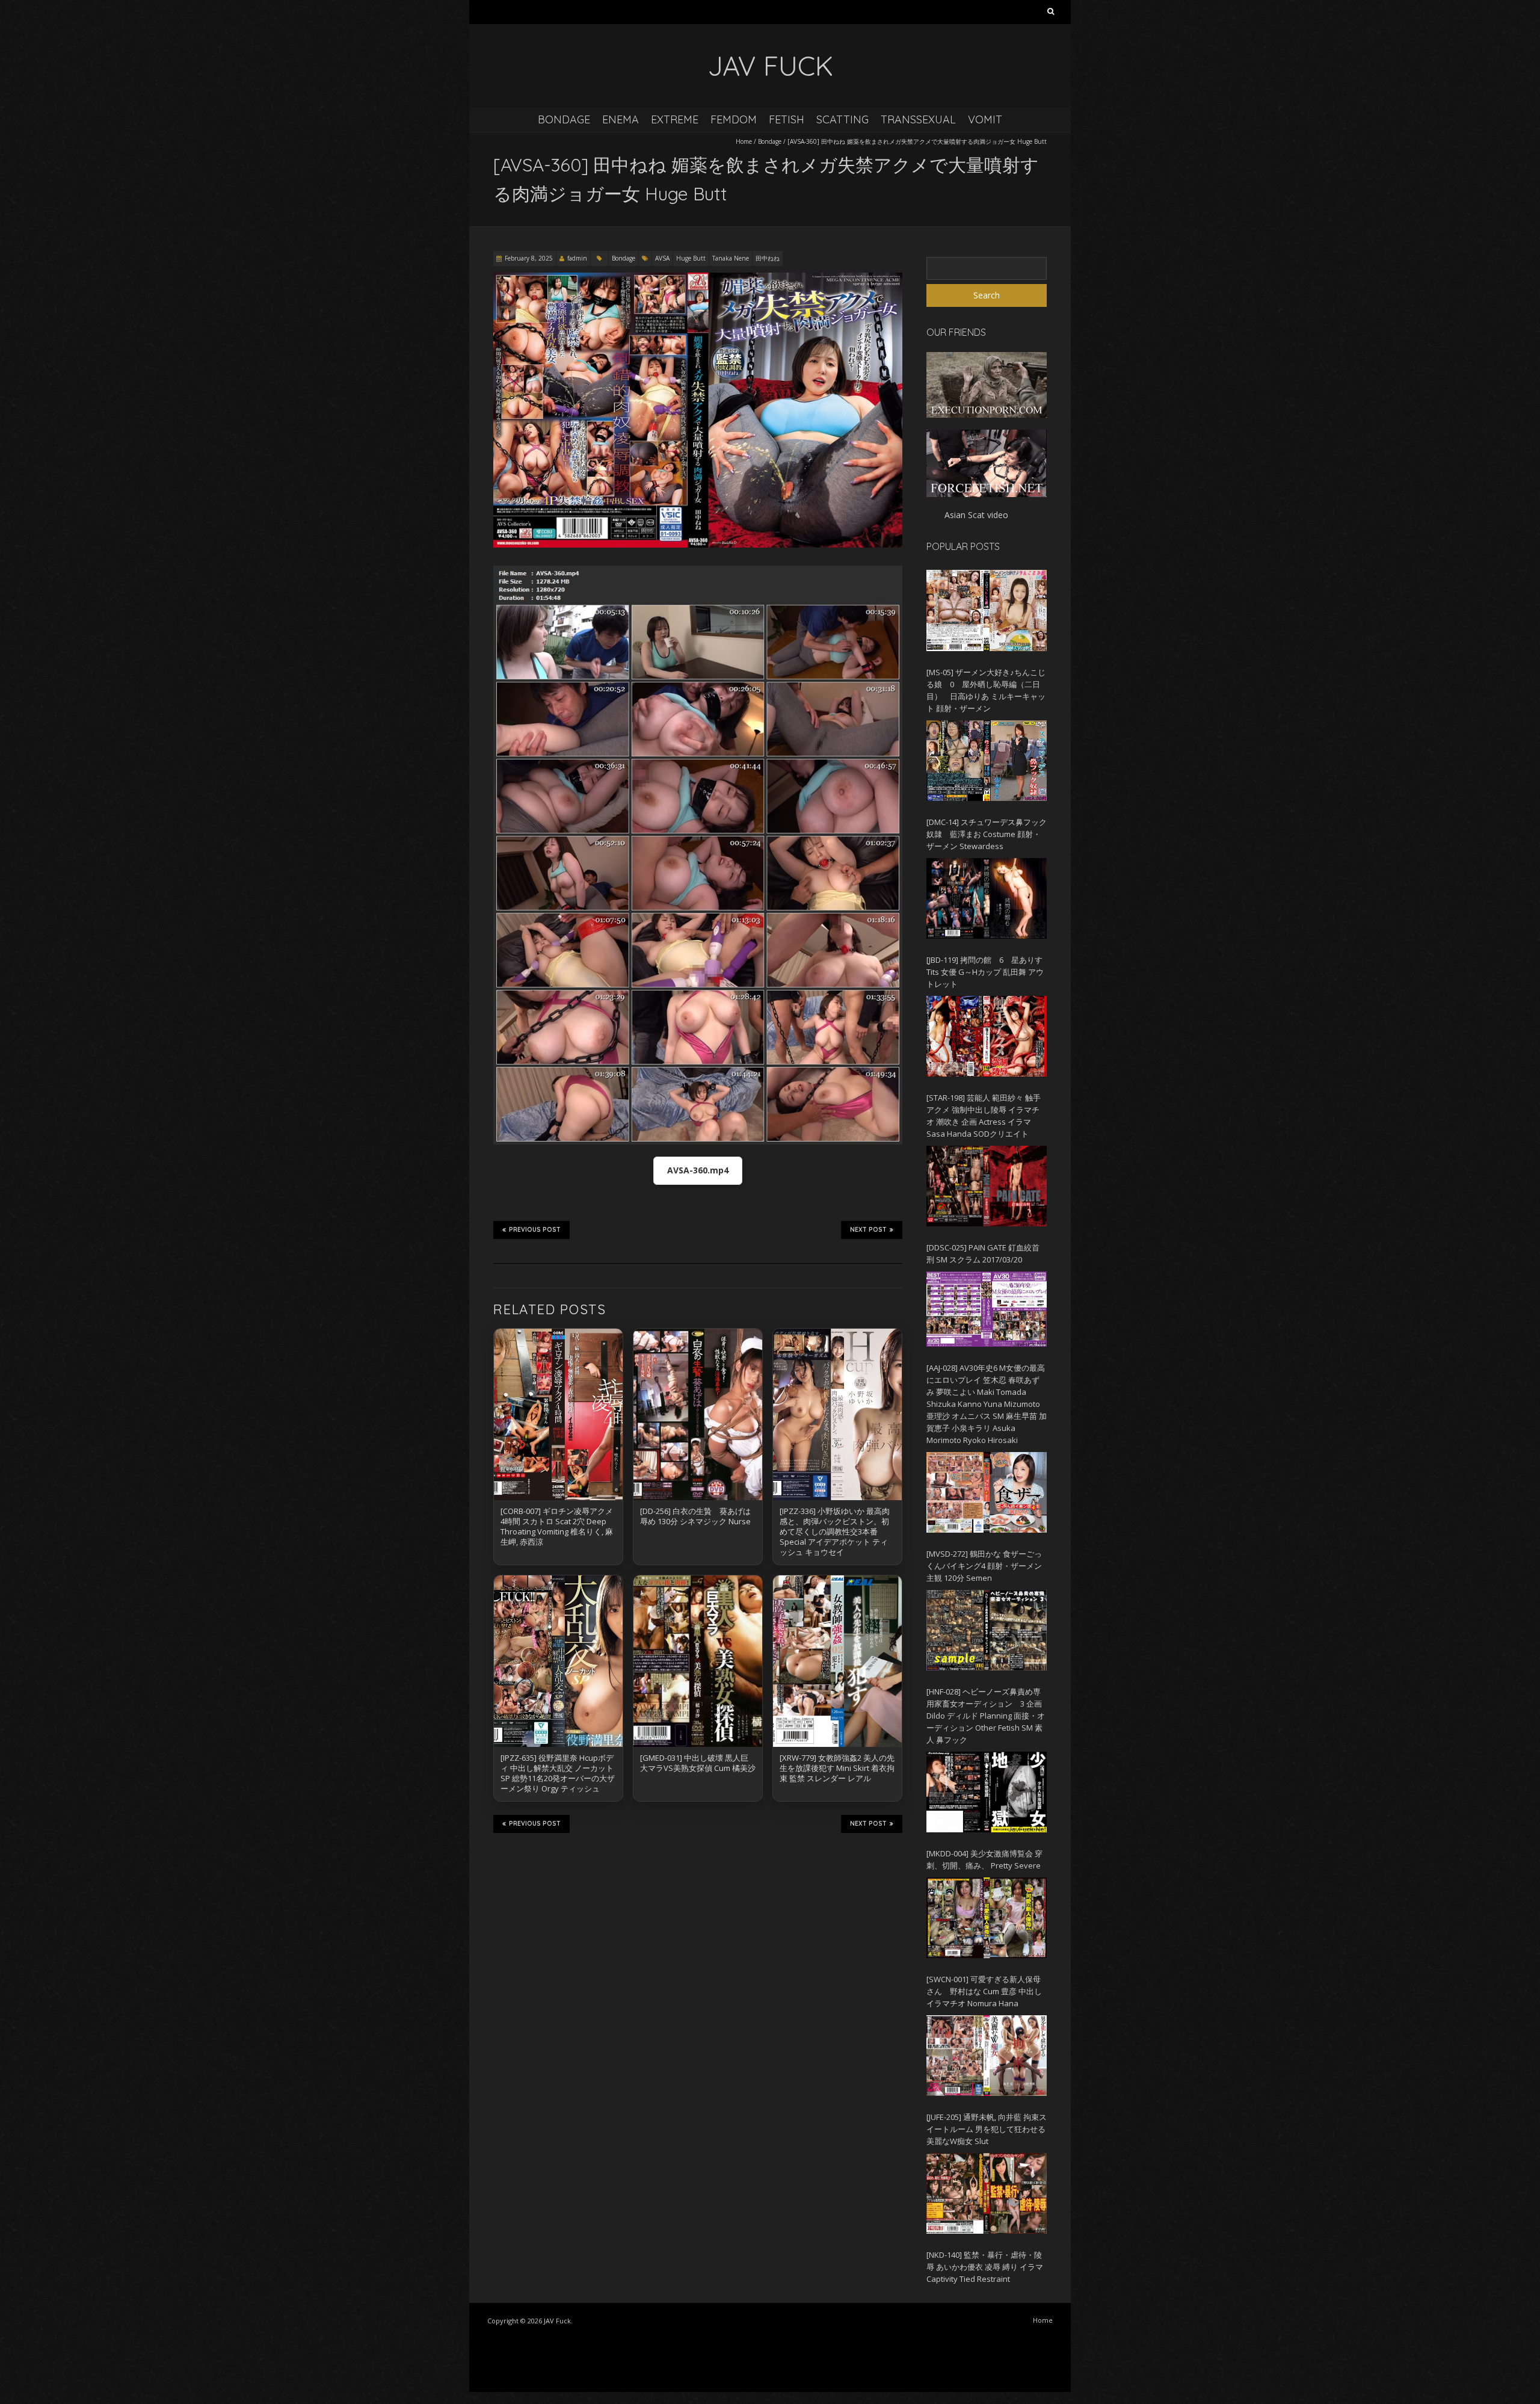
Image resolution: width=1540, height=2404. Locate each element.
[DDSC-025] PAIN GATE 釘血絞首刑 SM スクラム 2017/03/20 (983, 1253)
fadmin (577, 258)
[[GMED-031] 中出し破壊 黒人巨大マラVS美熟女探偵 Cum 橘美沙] (698, 1661)
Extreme (675, 119)
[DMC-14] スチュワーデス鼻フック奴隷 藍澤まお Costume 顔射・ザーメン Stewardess (987, 834)
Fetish (787, 119)
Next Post (868, 1230)
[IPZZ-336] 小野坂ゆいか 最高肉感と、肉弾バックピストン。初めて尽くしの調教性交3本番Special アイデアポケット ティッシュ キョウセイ (835, 1531)
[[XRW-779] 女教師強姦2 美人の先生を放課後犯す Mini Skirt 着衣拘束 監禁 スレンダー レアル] (837, 1661)
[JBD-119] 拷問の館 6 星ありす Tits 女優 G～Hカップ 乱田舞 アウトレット (985, 972)
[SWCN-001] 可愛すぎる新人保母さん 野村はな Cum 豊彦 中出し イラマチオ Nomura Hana (984, 1991)
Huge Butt (691, 258)
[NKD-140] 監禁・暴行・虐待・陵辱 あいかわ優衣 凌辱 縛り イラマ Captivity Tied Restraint (985, 2267)
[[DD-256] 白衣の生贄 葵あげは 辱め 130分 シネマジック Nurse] (698, 1414)
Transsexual (918, 119)
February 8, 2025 (529, 258)
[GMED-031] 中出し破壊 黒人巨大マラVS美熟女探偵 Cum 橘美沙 (698, 1763)
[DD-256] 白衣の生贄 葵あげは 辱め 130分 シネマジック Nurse (695, 1516)
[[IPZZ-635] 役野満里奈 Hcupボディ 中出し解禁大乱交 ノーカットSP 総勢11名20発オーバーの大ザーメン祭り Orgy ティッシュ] (558, 1661)
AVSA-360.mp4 (698, 1170)
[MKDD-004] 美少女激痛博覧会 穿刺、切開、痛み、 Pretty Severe (984, 1859)
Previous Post (535, 1230)
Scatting (842, 119)
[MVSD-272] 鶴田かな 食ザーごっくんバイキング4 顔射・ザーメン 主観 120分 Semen (984, 1566)
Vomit (985, 119)
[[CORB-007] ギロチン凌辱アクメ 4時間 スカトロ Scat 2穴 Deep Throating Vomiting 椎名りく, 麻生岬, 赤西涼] (558, 1414)
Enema (621, 119)
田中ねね (768, 258)
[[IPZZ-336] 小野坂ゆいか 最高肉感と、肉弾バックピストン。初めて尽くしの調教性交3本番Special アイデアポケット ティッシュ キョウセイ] (837, 1414)
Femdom (734, 119)
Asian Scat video (976, 515)
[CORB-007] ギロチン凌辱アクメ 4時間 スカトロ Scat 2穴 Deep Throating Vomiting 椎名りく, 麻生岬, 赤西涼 (561, 1526)
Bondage (564, 119)
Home (744, 141)
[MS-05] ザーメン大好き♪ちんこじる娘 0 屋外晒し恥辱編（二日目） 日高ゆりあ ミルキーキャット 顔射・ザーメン (986, 690)
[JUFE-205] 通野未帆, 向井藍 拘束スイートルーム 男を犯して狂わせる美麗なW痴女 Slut (987, 2129)
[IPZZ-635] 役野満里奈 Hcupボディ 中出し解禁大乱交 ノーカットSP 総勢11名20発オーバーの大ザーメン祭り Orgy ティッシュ (558, 1773)
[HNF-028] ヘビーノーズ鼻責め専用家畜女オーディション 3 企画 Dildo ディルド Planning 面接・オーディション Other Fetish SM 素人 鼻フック (986, 1716)
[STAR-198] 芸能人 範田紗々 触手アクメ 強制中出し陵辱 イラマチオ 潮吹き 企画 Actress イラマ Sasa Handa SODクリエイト (984, 1116)
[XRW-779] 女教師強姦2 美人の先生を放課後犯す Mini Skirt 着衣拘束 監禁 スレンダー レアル (837, 1768)
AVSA (662, 258)
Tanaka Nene (731, 258)
